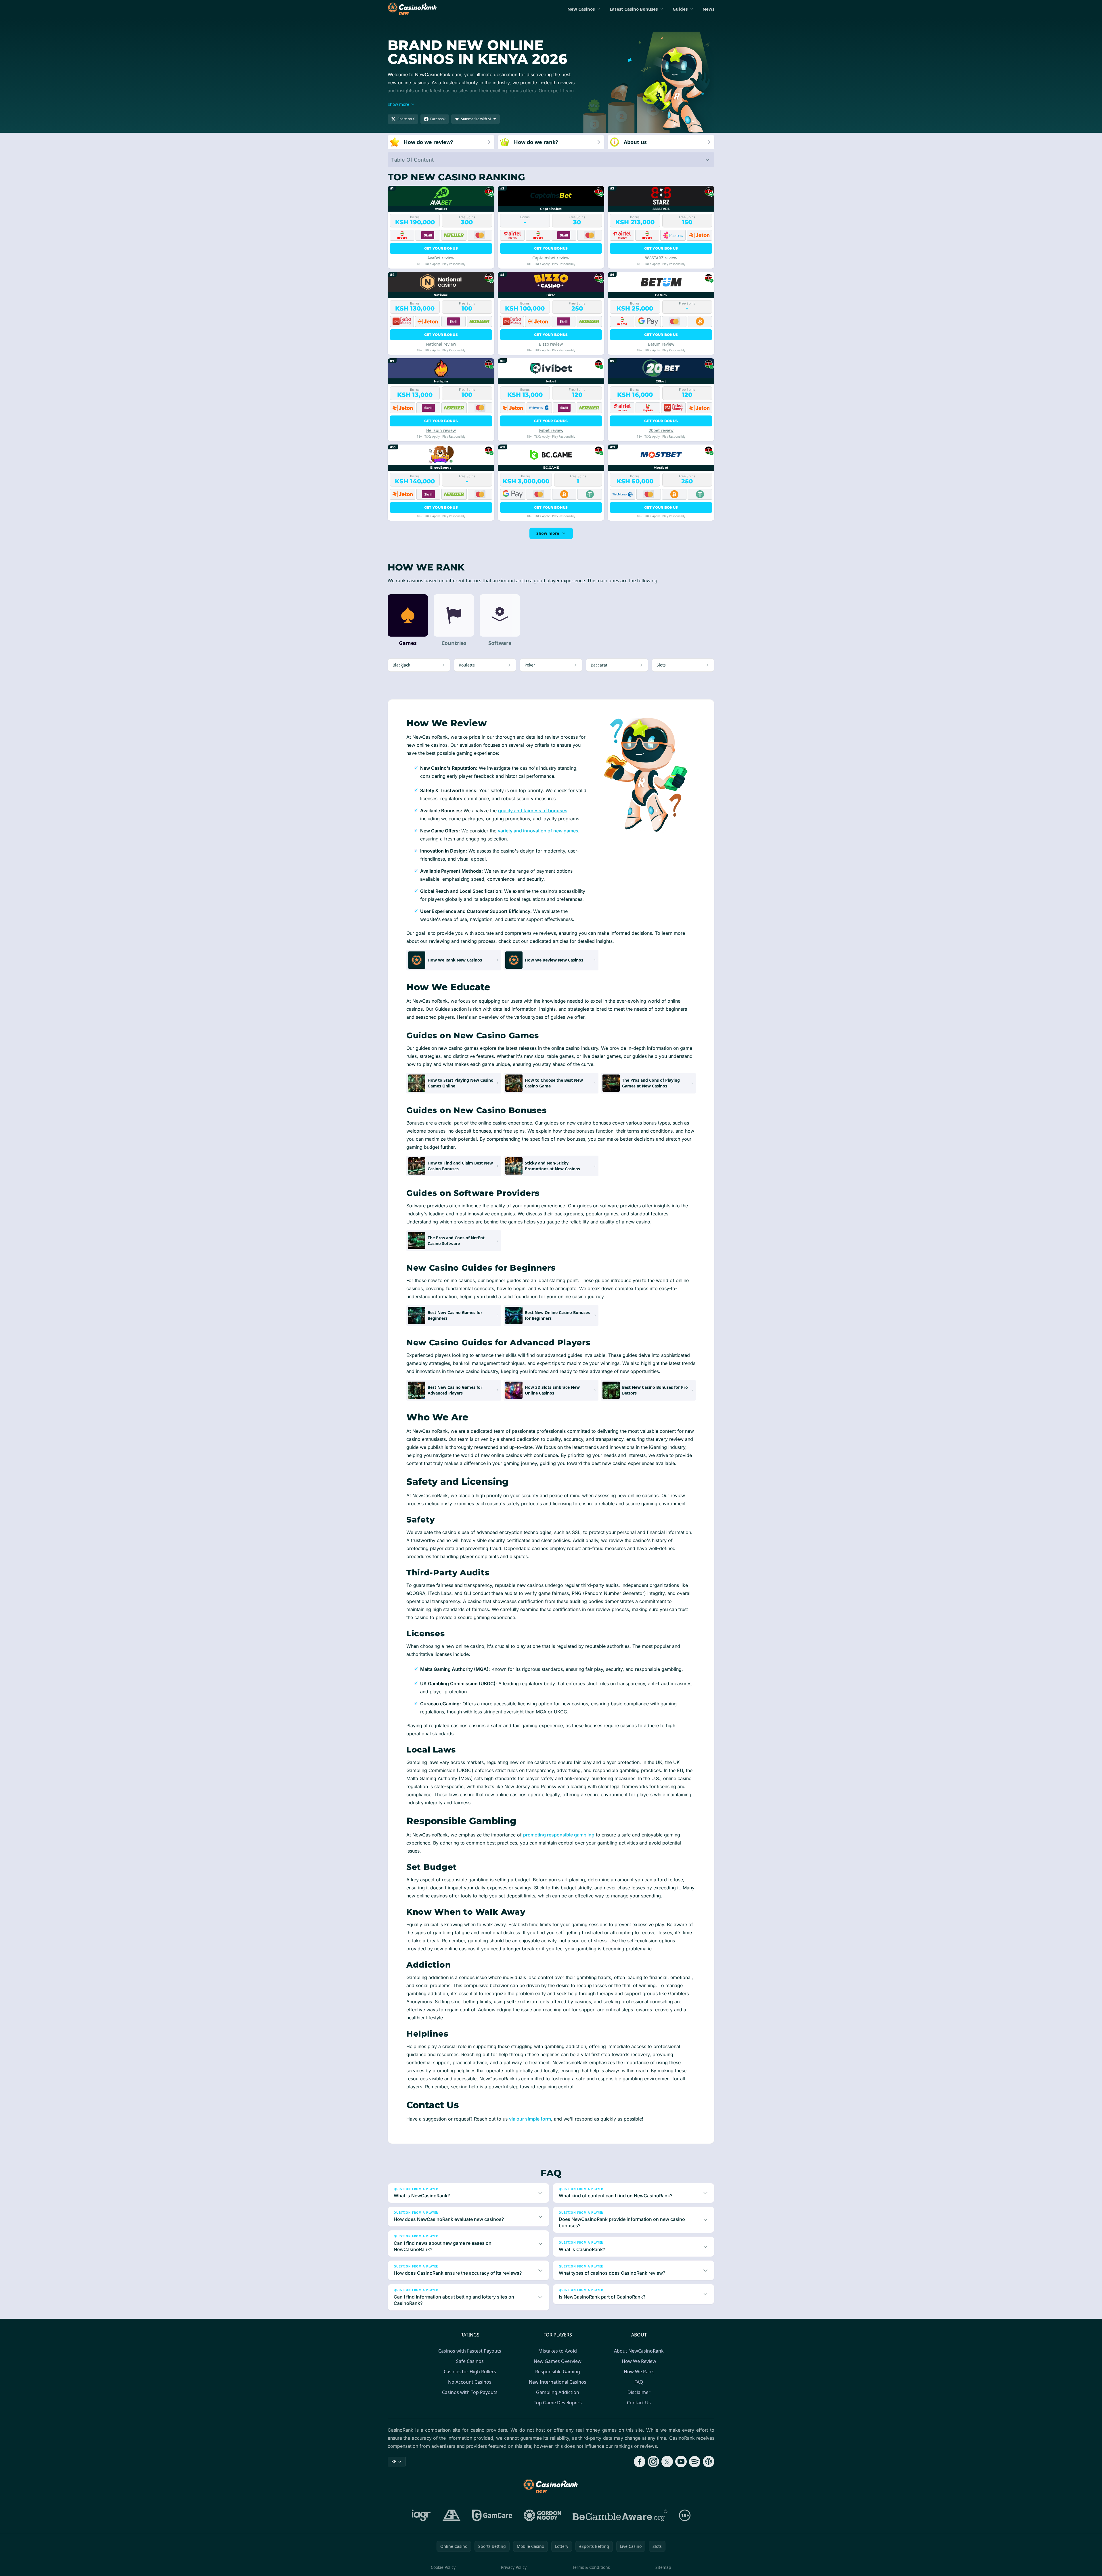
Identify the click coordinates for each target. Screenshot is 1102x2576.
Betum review (661, 344)
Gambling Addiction (558, 2392)
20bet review (661, 430)
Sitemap (663, 2567)
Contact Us (639, 2403)
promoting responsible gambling (559, 1835)
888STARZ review (661, 258)
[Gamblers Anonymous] (451, 2515)
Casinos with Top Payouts (470, 2392)
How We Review (639, 2361)
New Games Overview (558, 2361)
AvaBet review (441, 258)
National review (441, 344)
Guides (680, 9)
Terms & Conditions (591, 2567)
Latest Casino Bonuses (634, 9)
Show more (548, 533)
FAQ (639, 2382)
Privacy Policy (514, 2567)
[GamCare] (492, 2515)
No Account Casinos (470, 2382)
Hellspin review (441, 430)
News (708, 9)
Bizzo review (551, 344)
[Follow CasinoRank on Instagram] (653, 2462)
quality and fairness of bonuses (533, 811)
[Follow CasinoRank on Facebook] (640, 2462)
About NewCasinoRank (639, 2351)
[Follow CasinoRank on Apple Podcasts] (709, 2462)
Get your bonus (441, 248)
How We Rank (639, 2372)
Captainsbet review (551, 258)
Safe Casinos (470, 2361)
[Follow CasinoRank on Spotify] (695, 2462)
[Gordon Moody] (542, 2515)
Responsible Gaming (558, 2372)
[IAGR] (421, 2515)
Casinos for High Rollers (470, 2372)
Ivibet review (551, 430)
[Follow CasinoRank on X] (667, 2462)
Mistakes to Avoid (558, 2351)
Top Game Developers (558, 2403)
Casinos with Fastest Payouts (470, 2351)
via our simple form (530, 2119)
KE (394, 2461)
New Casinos (581, 9)
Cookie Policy (443, 2567)
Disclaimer (639, 2392)
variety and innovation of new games (538, 831)
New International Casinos (558, 2382)
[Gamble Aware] (620, 2515)
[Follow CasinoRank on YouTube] (681, 2462)
